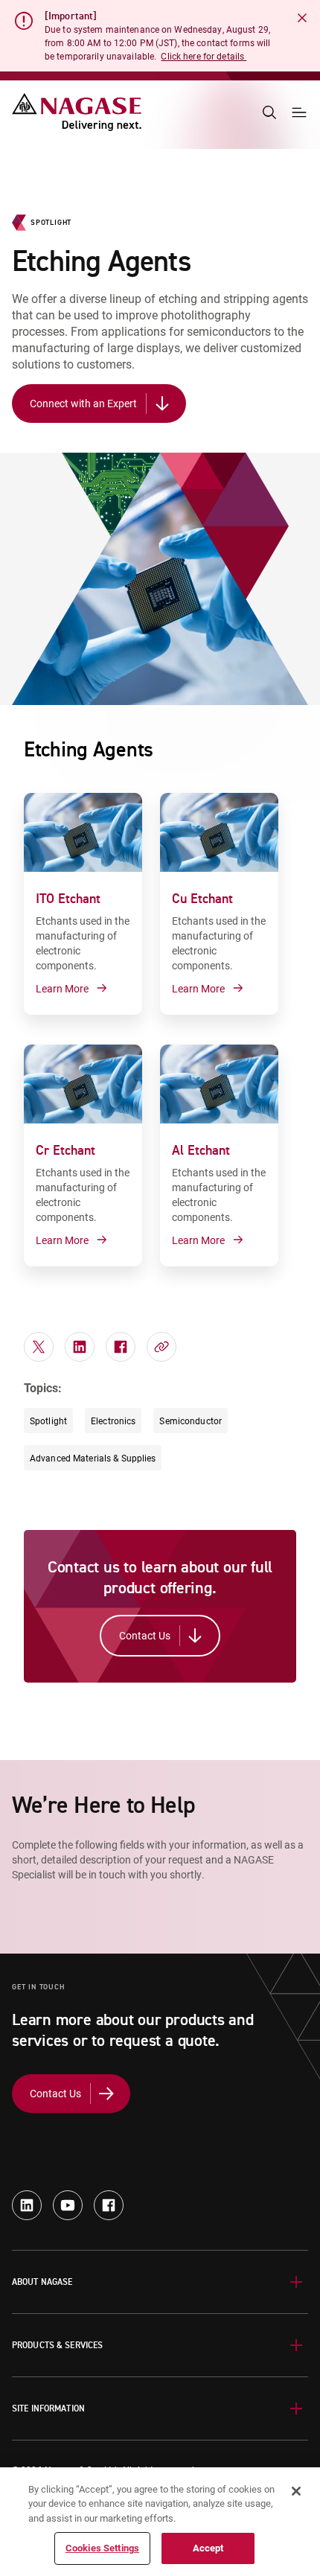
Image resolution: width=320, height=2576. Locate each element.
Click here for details (204, 56)
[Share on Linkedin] (80, 1347)
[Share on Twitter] (39, 1347)
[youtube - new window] (68, 2205)
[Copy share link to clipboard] (161, 1347)
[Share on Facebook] (121, 1347)
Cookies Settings (102, 2548)
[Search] (269, 112)
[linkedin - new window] (27, 2205)
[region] (160, 2522)
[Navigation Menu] (299, 112)
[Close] (296, 2491)
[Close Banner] (302, 18)
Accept (208, 2548)
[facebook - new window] (109, 2205)
